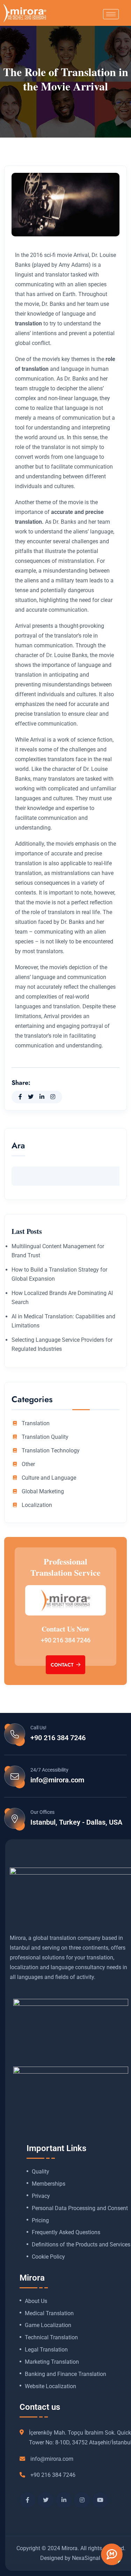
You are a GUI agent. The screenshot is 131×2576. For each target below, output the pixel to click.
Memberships (49, 2184)
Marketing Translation (52, 2362)
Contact (63, 1665)
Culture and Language (49, 1478)
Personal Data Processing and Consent (80, 2208)
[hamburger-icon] (111, 14)
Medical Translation (49, 2313)
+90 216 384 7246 (66, 1640)
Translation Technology (51, 1451)
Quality (41, 2172)
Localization (37, 1505)
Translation (36, 1423)
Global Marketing (43, 1492)
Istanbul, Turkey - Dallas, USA (76, 1822)
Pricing (40, 2221)
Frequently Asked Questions (66, 2232)
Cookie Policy (48, 2257)
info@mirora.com (57, 1780)
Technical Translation (51, 2338)
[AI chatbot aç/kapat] (112, 2554)
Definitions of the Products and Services (81, 2245)
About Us (36, 2301)
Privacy (41, 2196)
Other (28, 1464)
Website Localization (50, 2386)
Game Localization (48, 2325)
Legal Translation (46, 2350)
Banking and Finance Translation (65, 2374)
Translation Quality (45, 1437)
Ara (18, 1146)
